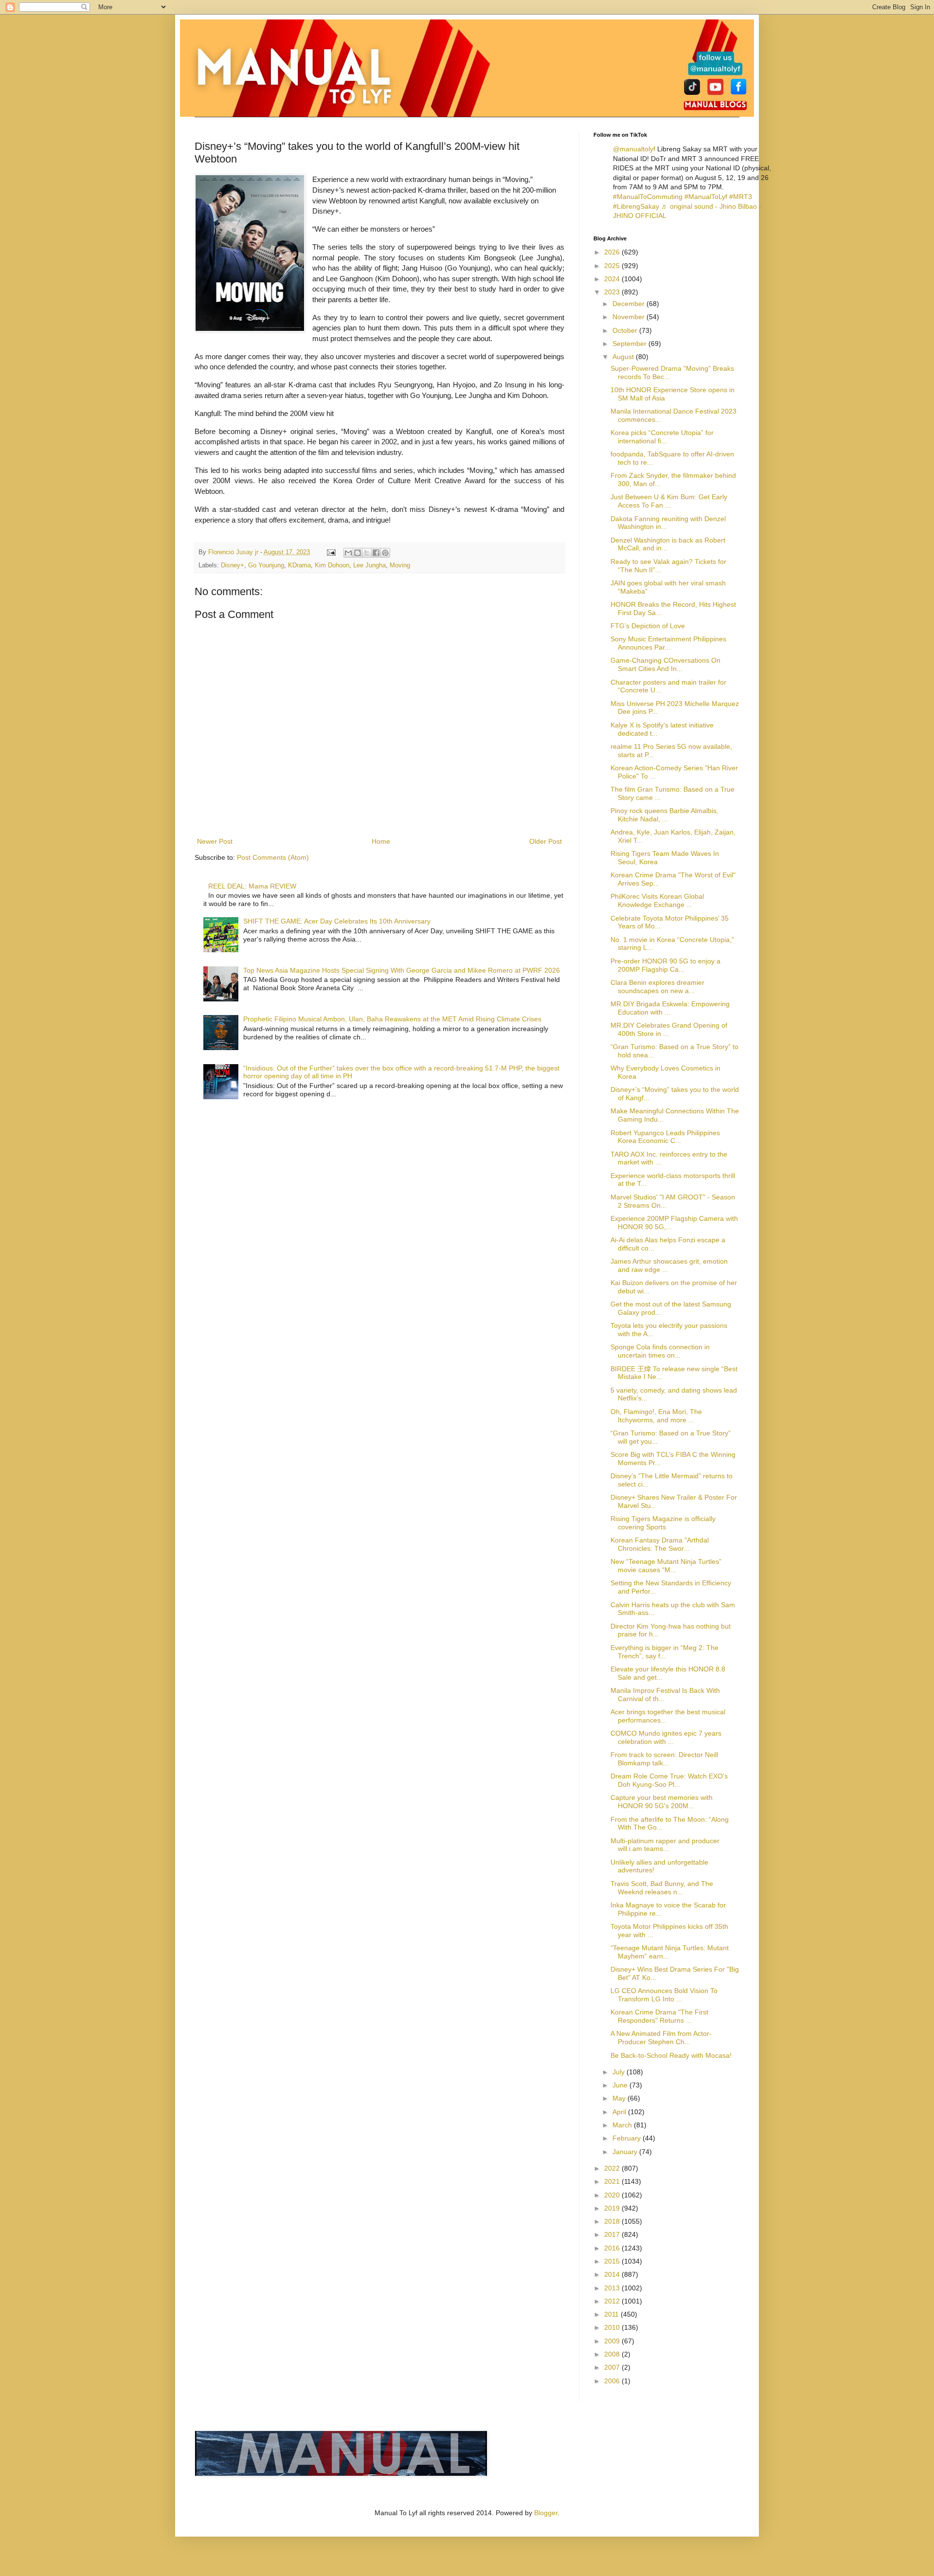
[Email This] (348, 553)
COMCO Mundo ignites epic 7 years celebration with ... (666, 1737)
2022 (613, 2168)
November (629, 317)
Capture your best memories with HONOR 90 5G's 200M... (662, 1802)
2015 (613, 2261)
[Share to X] (367, 553)
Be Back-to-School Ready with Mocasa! (671, 2055)
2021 (613, 2181)
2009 (613, 2341)
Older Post (546, 841)
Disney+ (233, 565)
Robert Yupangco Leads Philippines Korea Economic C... (665, 1137)
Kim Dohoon (332, 565)
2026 (613, 252)
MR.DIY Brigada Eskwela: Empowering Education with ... (670, 1008)
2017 (613, 2234)
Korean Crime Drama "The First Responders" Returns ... (659, 2016)
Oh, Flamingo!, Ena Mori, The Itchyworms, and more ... (656, 1416)
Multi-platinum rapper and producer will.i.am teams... (665, 1845)
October (626, 330)
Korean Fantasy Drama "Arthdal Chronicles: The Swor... (660, 1544)
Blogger (546, 2513)
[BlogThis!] (358, 553)
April (620, 2112)
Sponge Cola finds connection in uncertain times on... (660, 1351)
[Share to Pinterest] (385, 553)
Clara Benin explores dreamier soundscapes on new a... (657, 987)
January (626, 2152)
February (628, 2138)
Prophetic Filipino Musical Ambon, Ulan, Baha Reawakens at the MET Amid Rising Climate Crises (392, 1019)
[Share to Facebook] (376, 553)
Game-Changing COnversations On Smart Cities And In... (665, 664)
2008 (613, 2354)
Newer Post (215, 841)
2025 (613, 266)
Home (381, 841)
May (620, 2098)
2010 (613, 2327)
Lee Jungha (369, 565)
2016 (613, 2248)
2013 (613, 2288)
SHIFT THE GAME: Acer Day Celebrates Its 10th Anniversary (337, 921)
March (623, 2125)
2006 (613, 2381)
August (624, 357)
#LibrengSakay (636, 206)
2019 (613, 2208)
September (630, 344)
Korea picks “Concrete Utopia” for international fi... (662, 437)
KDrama (299, 565)
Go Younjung (266, 565)
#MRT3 (741, 197)
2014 (613, 2274)
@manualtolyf (634, 149)
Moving (400, 565)
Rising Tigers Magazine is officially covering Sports (663, 1523)
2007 (613, 2367)
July (620, 2072)
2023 (613, 292)
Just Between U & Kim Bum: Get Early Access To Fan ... (669, 501)
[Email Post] (331, 552)
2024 (613, 279)
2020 (613, 2195)
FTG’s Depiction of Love (648, 626)
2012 (613, 2301)
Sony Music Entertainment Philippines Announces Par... (668, 643)
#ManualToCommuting (648, 197)
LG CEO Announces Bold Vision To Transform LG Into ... (664, 1995)
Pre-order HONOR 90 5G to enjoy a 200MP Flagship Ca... (665, 965)
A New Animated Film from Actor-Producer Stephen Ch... (661, 2038)
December (629, 304)
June (621, 2085)
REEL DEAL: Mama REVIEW (252, 886)
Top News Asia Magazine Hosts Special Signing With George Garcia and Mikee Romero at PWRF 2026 (402, 970)
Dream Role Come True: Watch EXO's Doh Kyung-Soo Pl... (669, 1780)
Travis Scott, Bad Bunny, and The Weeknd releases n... (662, 1888)
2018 (613, 2221)
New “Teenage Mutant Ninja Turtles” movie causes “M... (666, 1566)
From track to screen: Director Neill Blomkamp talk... (664, 1759)
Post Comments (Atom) (273, 857)
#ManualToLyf (706, 197)
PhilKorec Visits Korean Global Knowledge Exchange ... (657, 900)
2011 (612, 2314)
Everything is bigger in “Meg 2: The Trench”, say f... (665, 1652)
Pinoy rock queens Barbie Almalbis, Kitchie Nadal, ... (665, 815)
